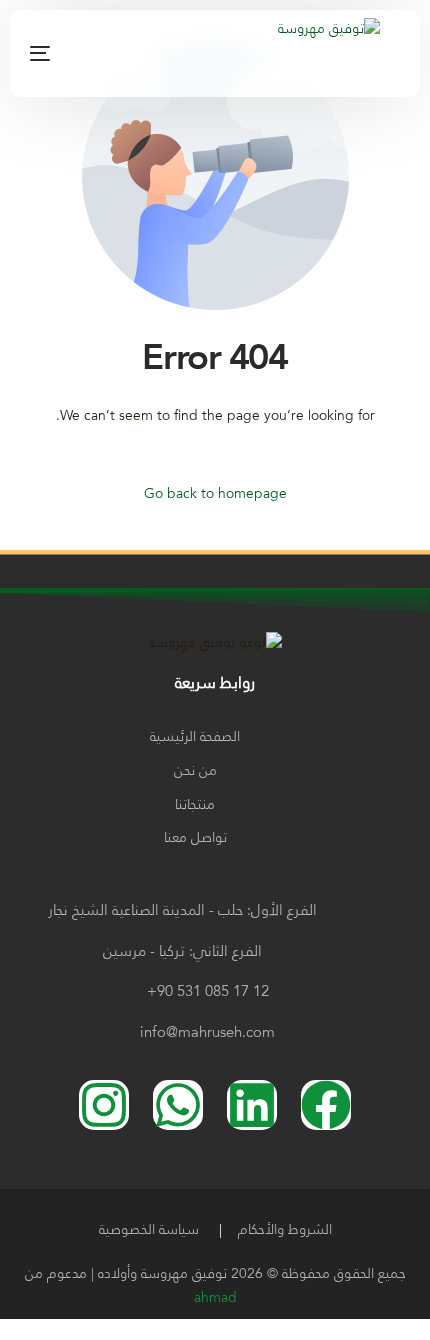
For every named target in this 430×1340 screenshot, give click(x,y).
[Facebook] (115, 53)
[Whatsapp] (178, 1105)
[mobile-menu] (65, 53)
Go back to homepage (215, 494)
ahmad (215, 1298)
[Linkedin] (252, 1105)
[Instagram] (146, 53)
